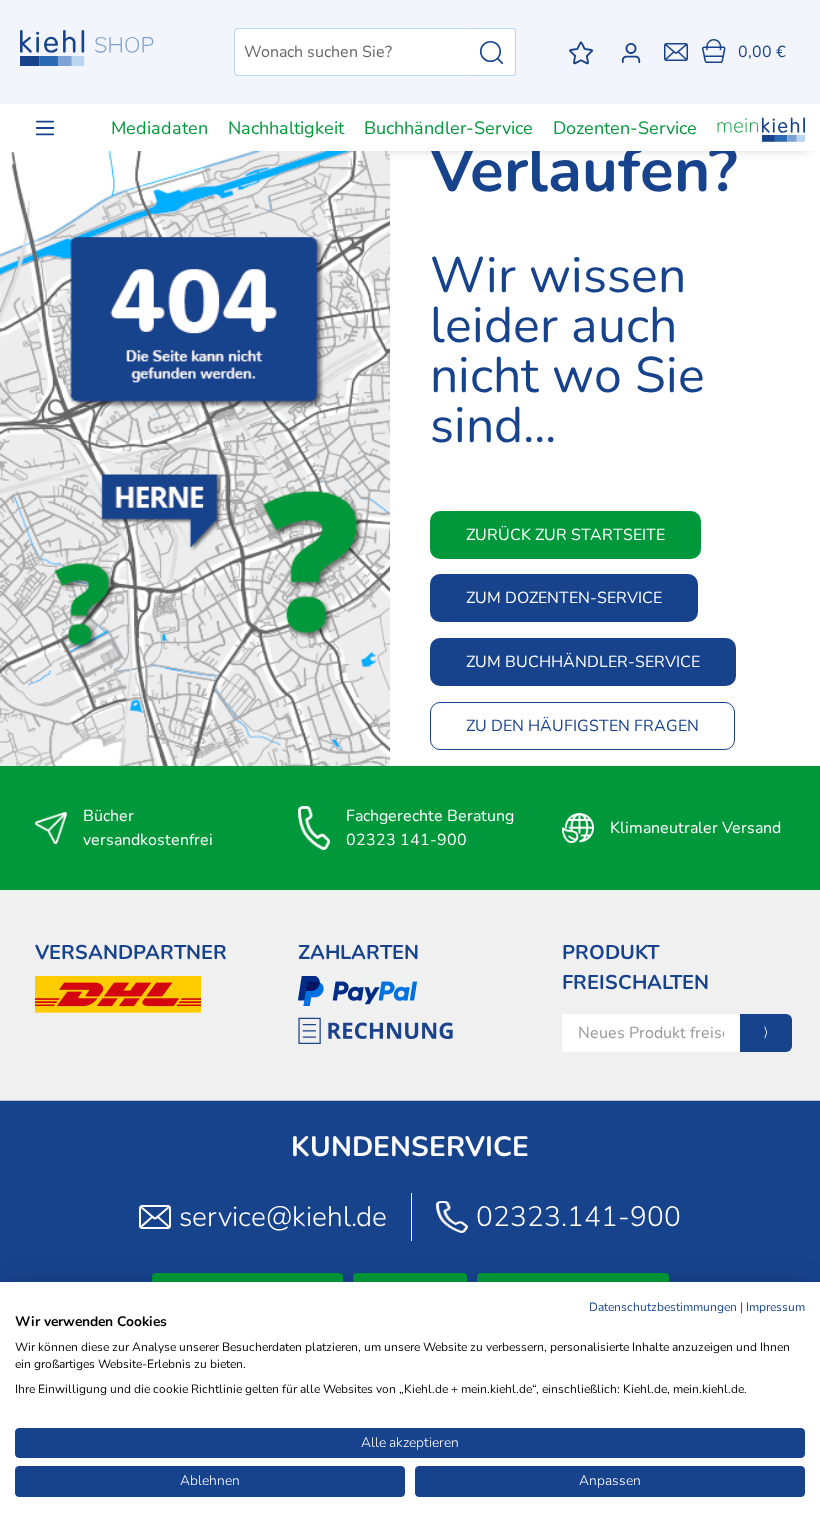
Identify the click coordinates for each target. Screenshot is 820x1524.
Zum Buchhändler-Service (583, 662)
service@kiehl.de (283, 1217)
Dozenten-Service (625, 128)
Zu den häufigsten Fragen (582, 726)
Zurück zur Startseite (565, 535)
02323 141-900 (406, 840)
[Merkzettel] (581, 52)
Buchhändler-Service (448, 128)
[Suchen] (491, 52)
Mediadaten (159, 128)
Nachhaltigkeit (286, 128)
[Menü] (45, 127)
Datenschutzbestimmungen (663, 1307)
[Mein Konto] (635, 52)
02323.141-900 (578, 1217)
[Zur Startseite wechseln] (87, 48)
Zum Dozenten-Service (564, 598)
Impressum (775, 1307)
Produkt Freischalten (635, 967)
